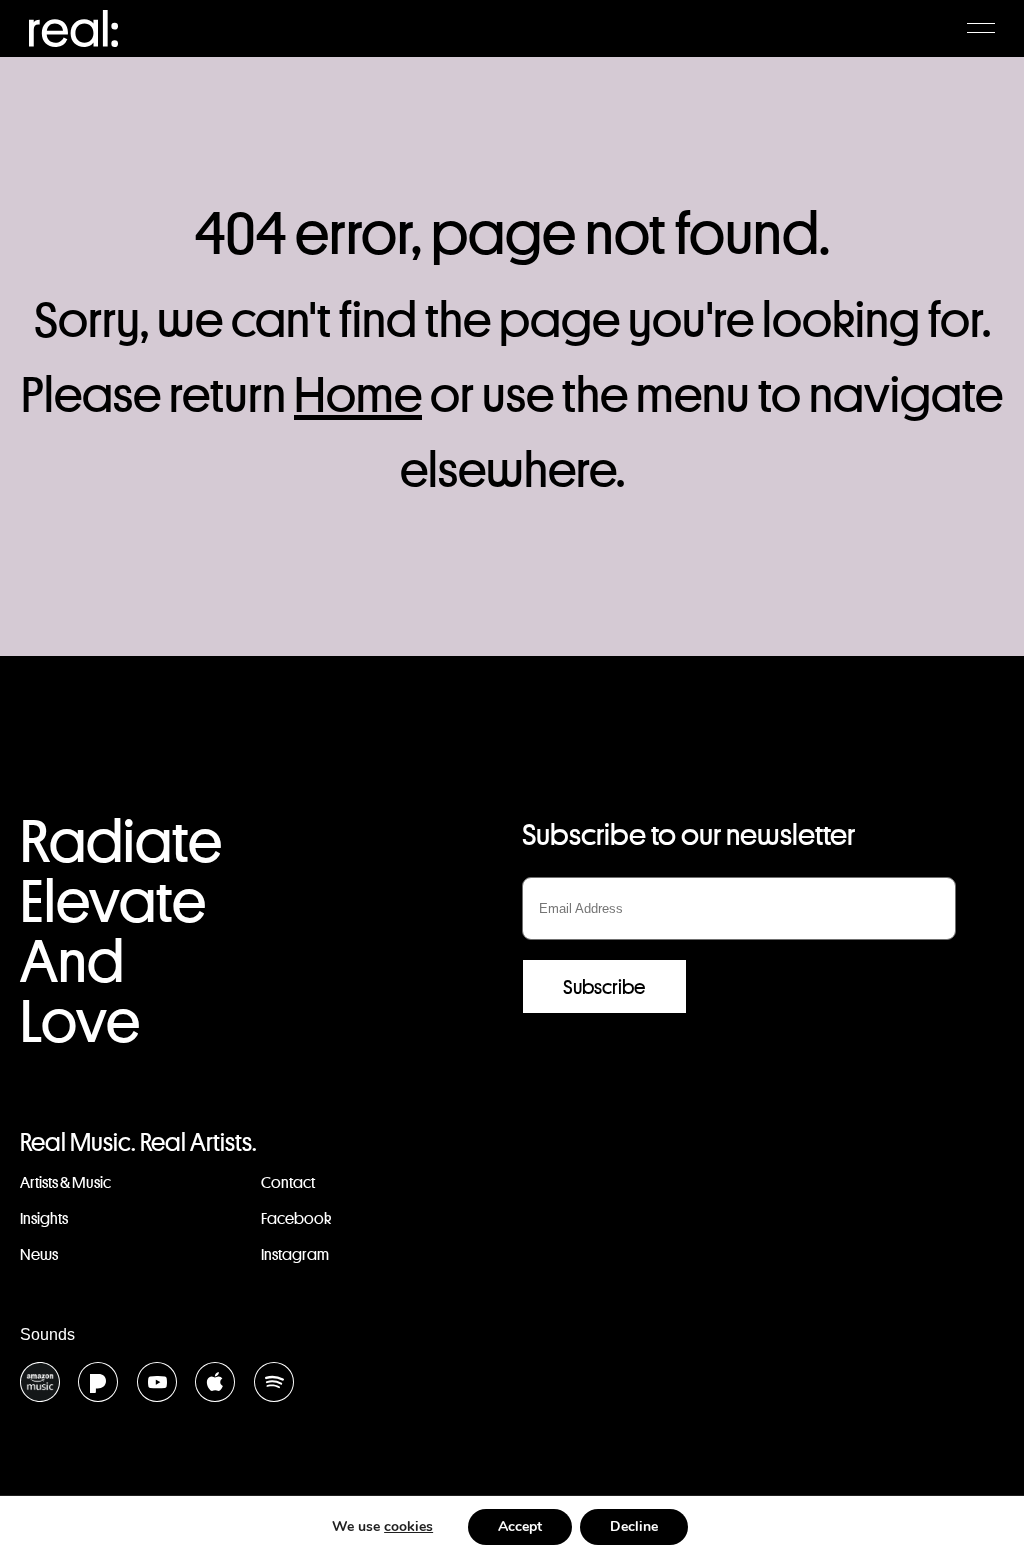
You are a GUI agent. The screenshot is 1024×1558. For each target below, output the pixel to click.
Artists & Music (65, 1182)
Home (358, 395)
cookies (408, 1526)
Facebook (296, 1218)
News (39, 1254)
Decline (634, 1526)
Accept (520, 1526)
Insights (44, 1218)
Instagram (295, 1254)
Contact (288, 1182)
